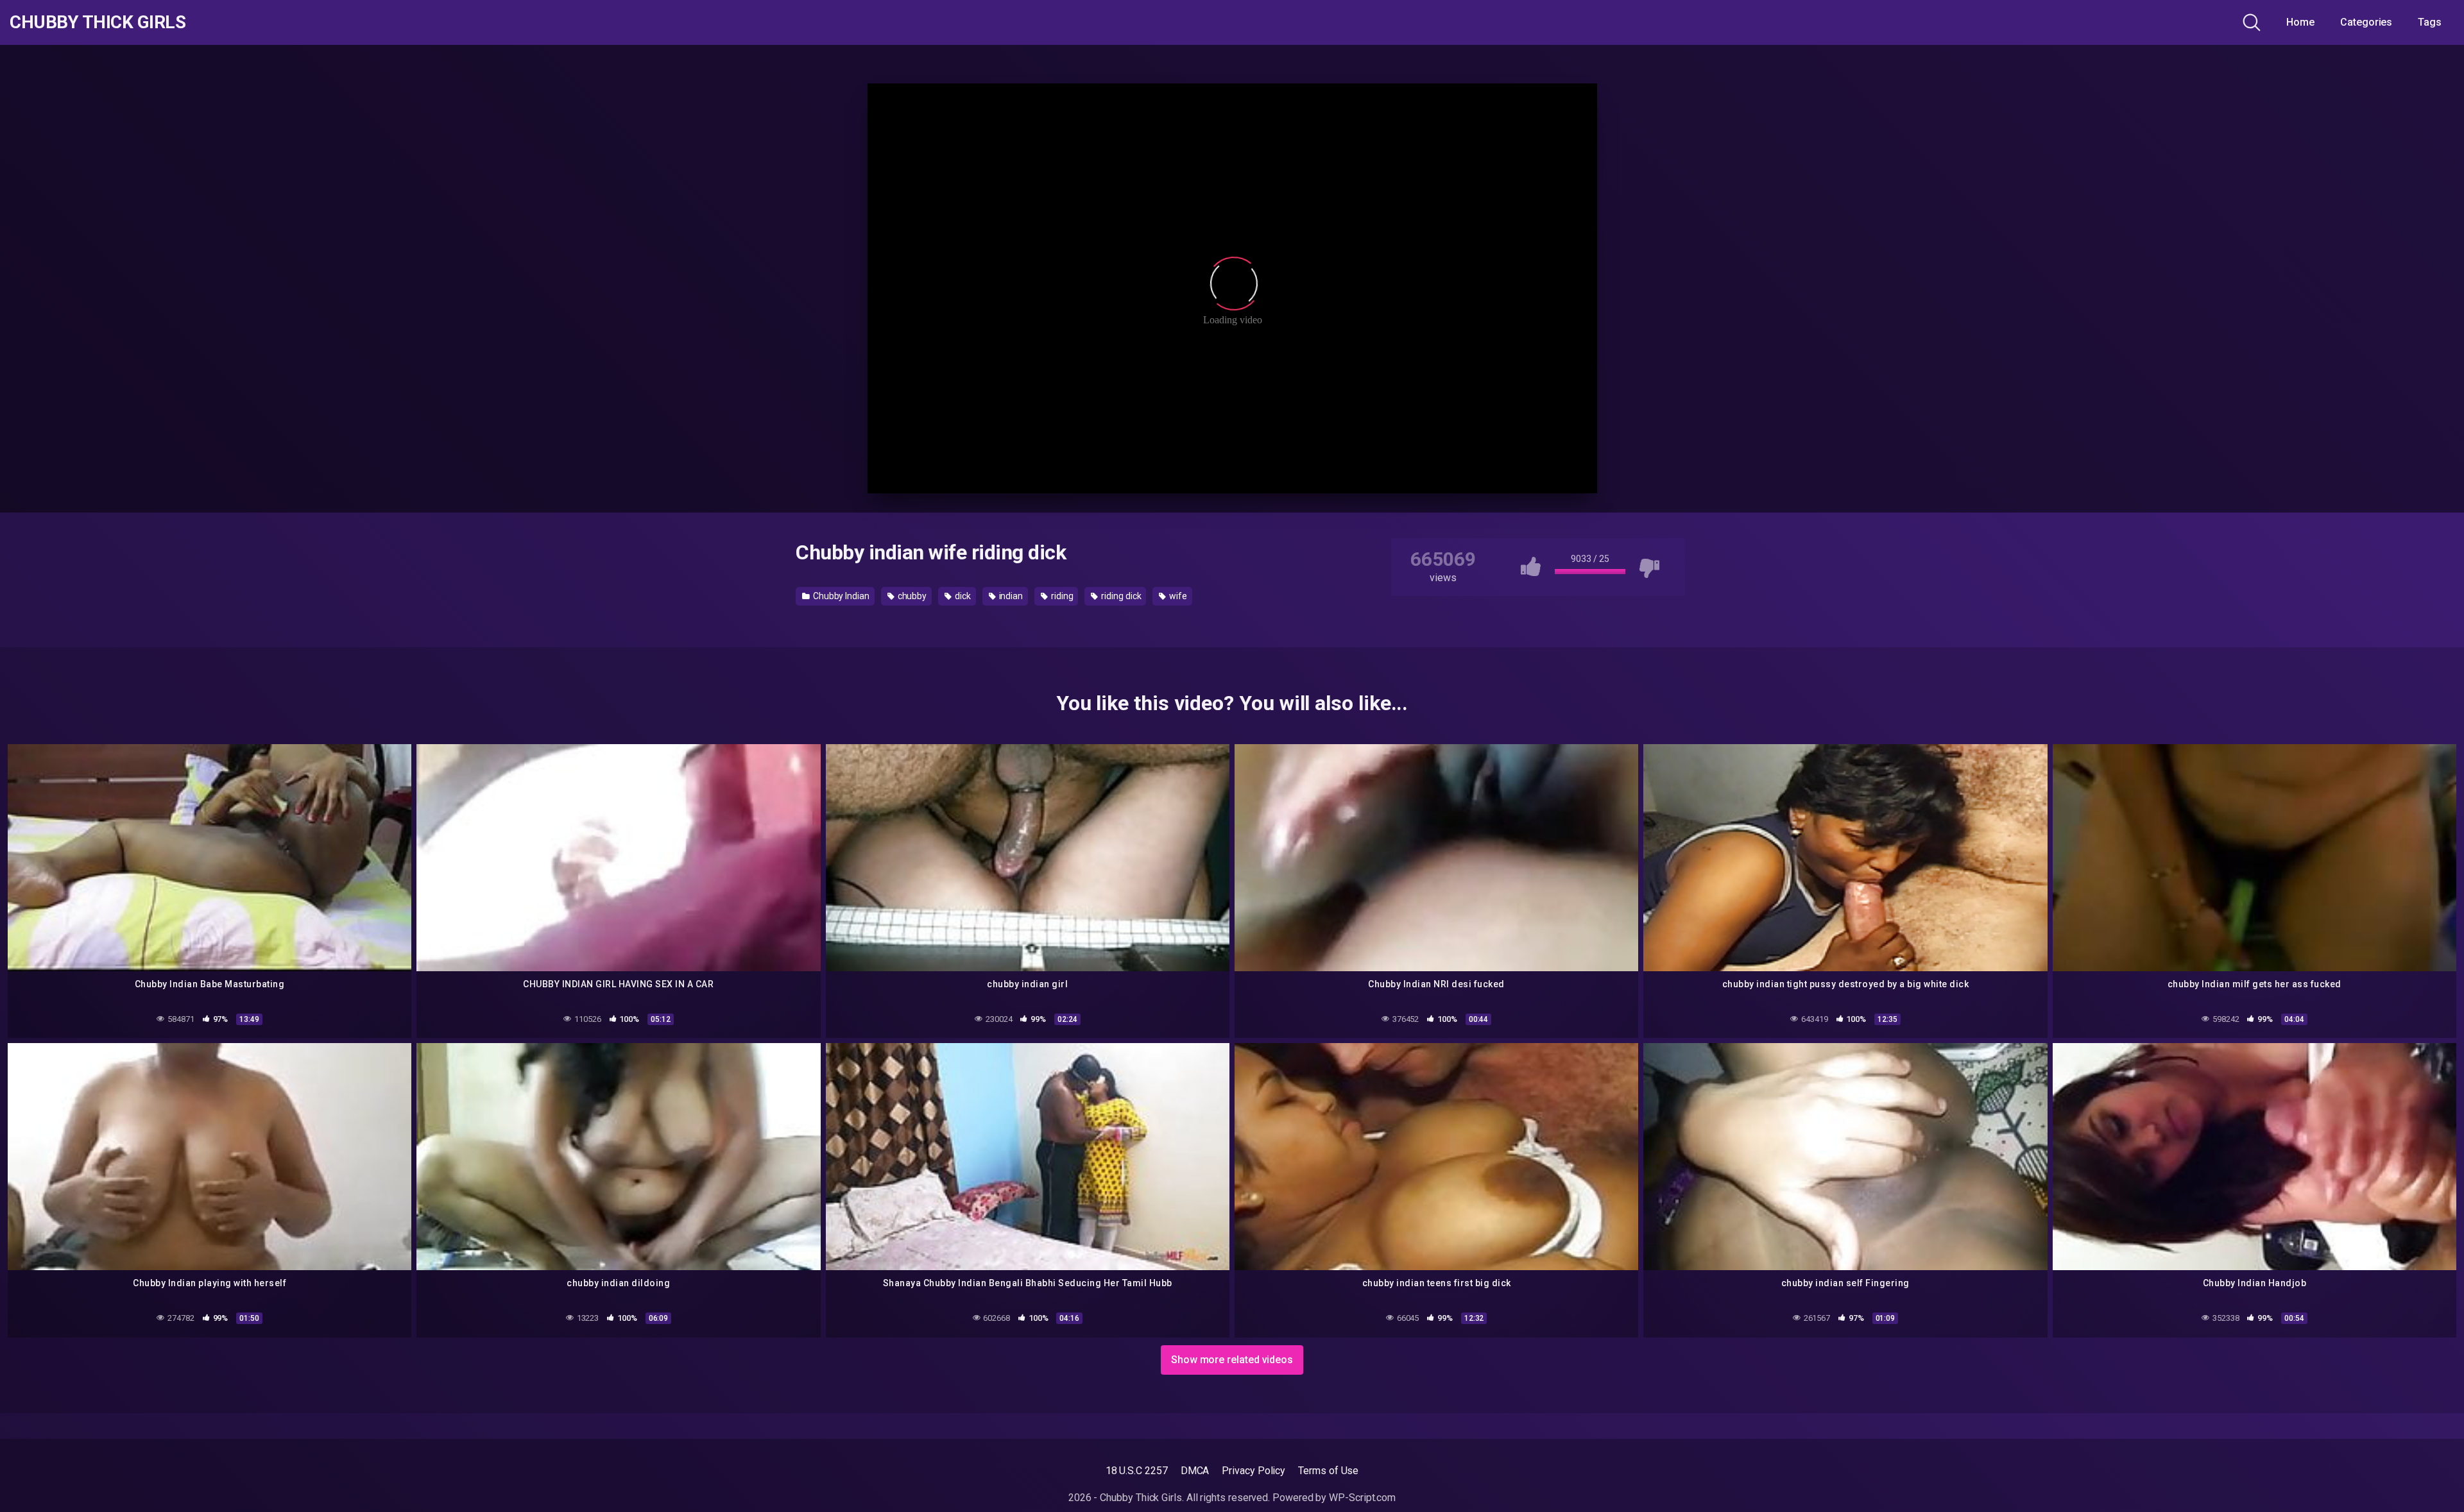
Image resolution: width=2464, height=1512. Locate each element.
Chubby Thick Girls (98, 22)
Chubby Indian (840, 596)
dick (962, 596)
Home (2300, 22)
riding (1061, 596)
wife (1177, 596)
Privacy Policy (1253, 1471)
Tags (2430, 22)
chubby (911, 596)
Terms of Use (1328, 1471)
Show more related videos (1232, 1360)
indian (1010, 596)
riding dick (1120, 596)
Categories (2366, 22)
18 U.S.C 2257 (1137, 1471)
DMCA (1195, 1471)
